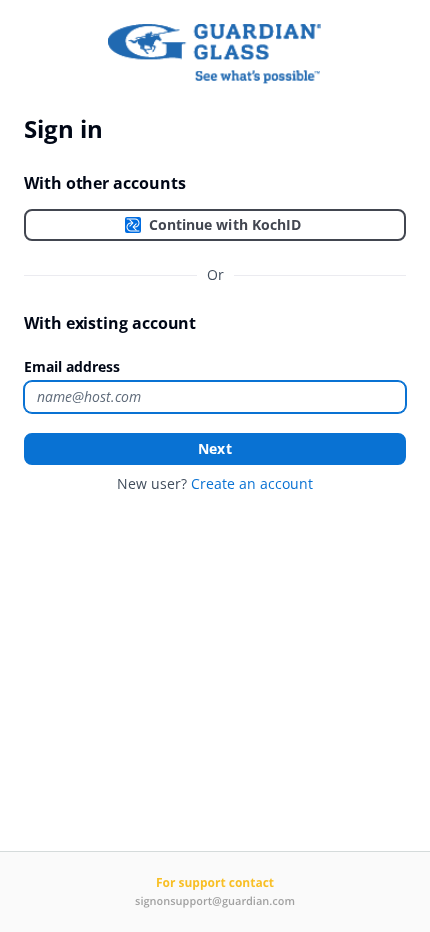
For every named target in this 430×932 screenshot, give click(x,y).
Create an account (252, 483)
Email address (72, 366)
